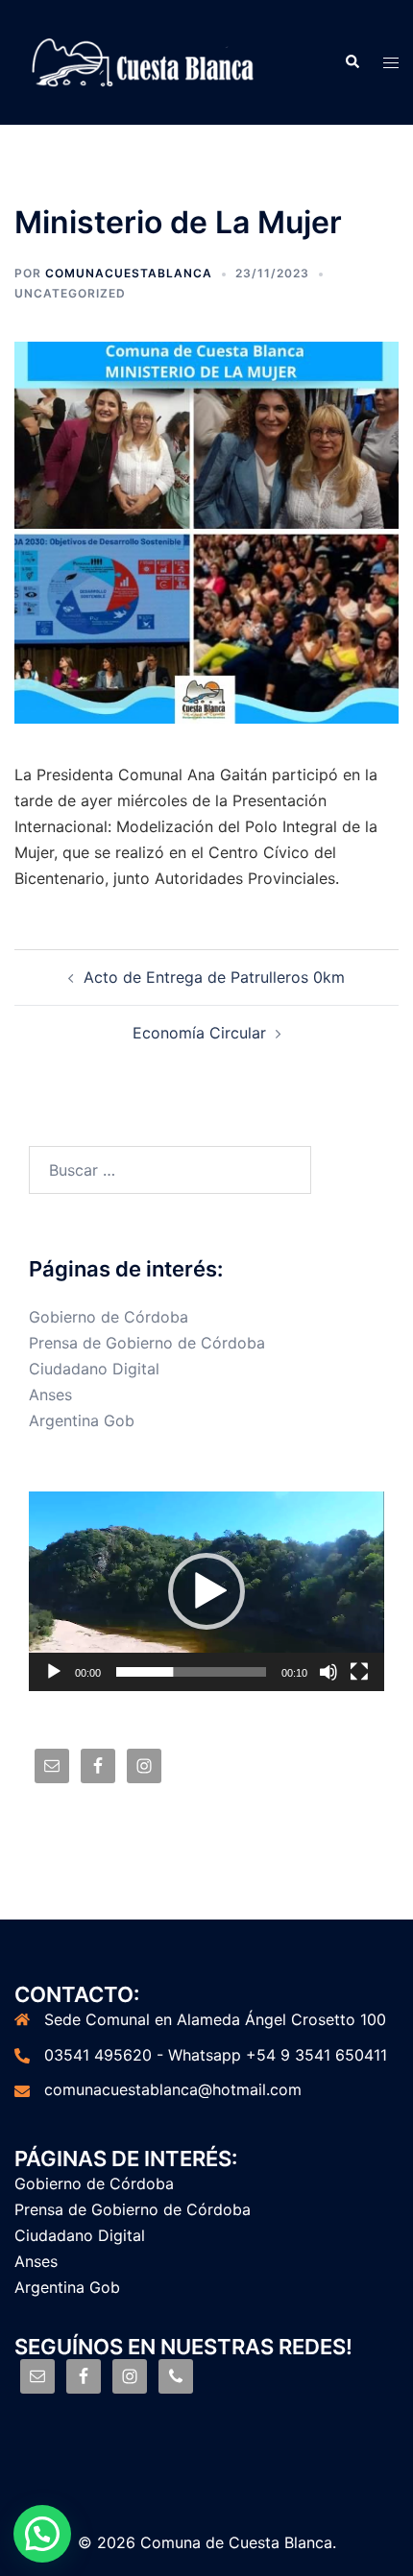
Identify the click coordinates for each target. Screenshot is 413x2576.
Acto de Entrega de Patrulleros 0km (214, 977)
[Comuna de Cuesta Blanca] (145, 60)
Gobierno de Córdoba (109, 1317)
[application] (206, 1591)
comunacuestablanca (129, 273)
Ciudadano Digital (94, 1369)
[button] (206, 1591)
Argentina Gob (82, 1420)
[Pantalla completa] (359, 1672)
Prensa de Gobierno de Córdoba (147, 1343)
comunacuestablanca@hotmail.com (173, 2089)
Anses (50, 1395)
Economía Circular (199, 1033)
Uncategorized (70, 293)
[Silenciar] (328, 1672)
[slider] (191, 1672)
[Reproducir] (54, 1672)
